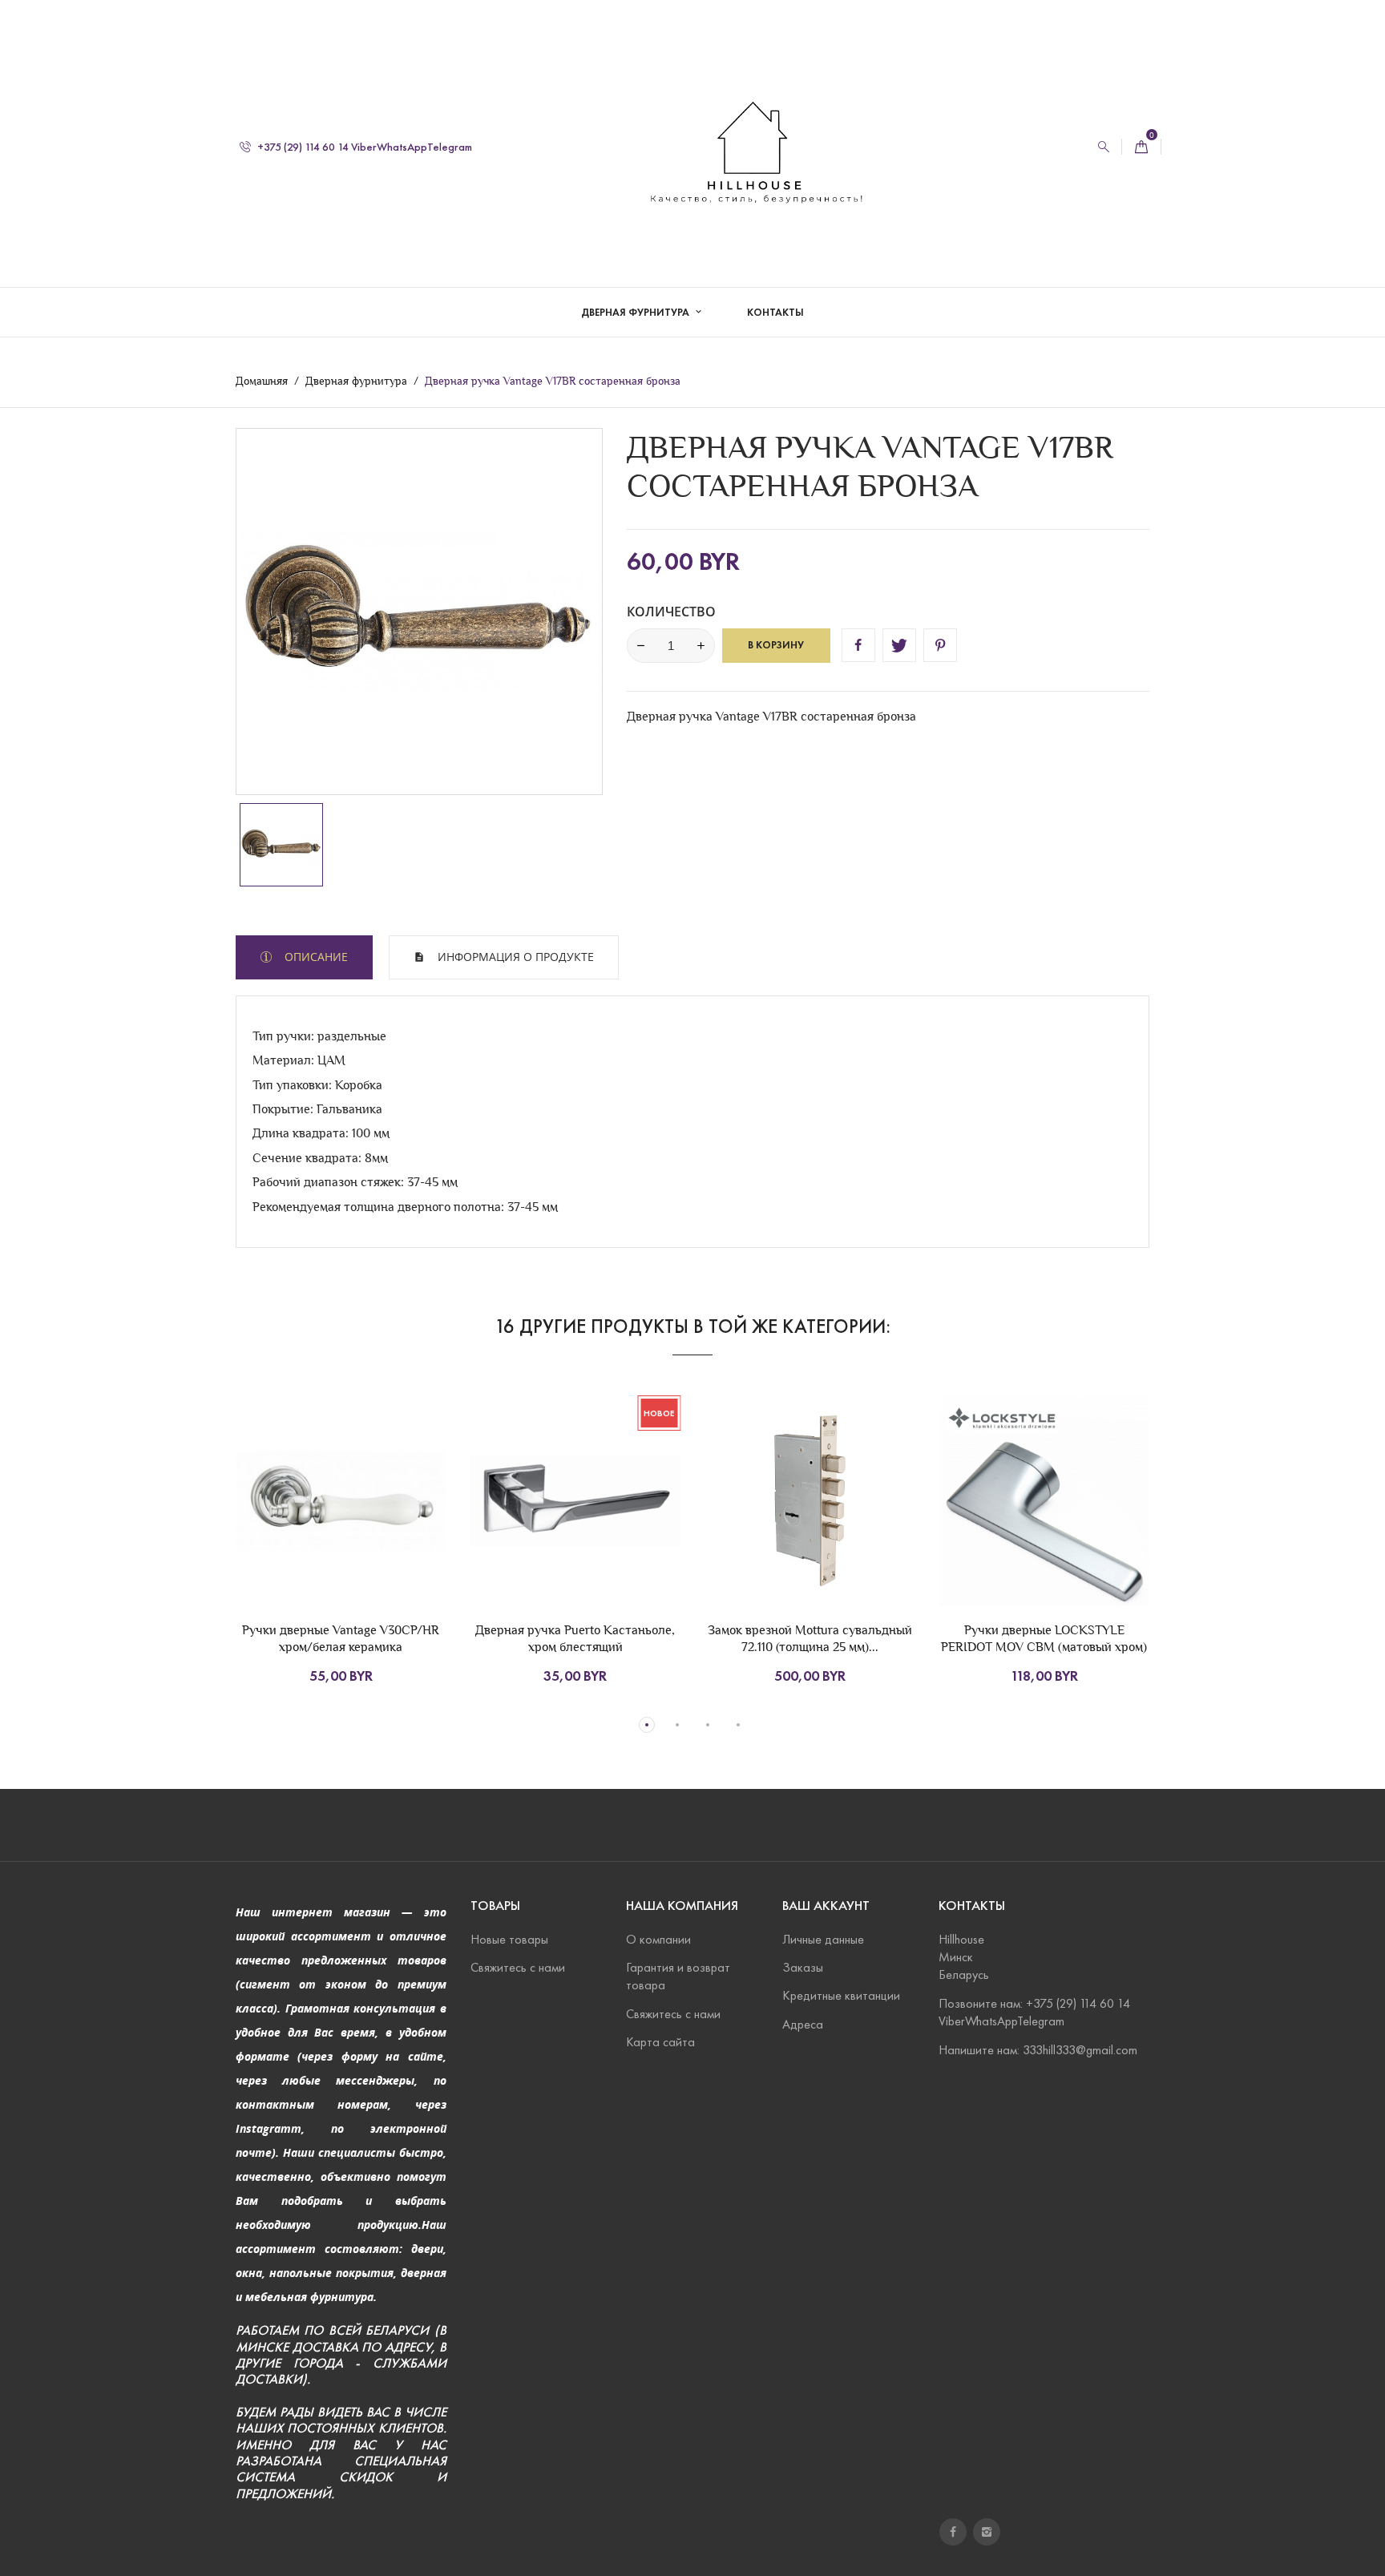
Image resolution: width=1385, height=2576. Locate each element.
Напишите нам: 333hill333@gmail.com (1038, 2050)
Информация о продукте (514, 957)
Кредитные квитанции (841, 1995)
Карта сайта (660, 2042)
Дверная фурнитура (636, 313)
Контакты (775, 313)
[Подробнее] (404, 1532)
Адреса (803, 2024)
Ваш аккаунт (826, 1906)
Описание (315, 957)
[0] (1141, 147)
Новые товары (509, 1939)
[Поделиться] (858, 645)
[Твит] (899, 645)
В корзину (776, 645)
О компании (658, 1939)
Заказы (803, 1967)
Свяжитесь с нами (518, 1967)
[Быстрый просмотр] (370, 1532)
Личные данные (823, 1939)
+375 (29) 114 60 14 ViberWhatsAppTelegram (363, 147)
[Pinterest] (940, 645)
